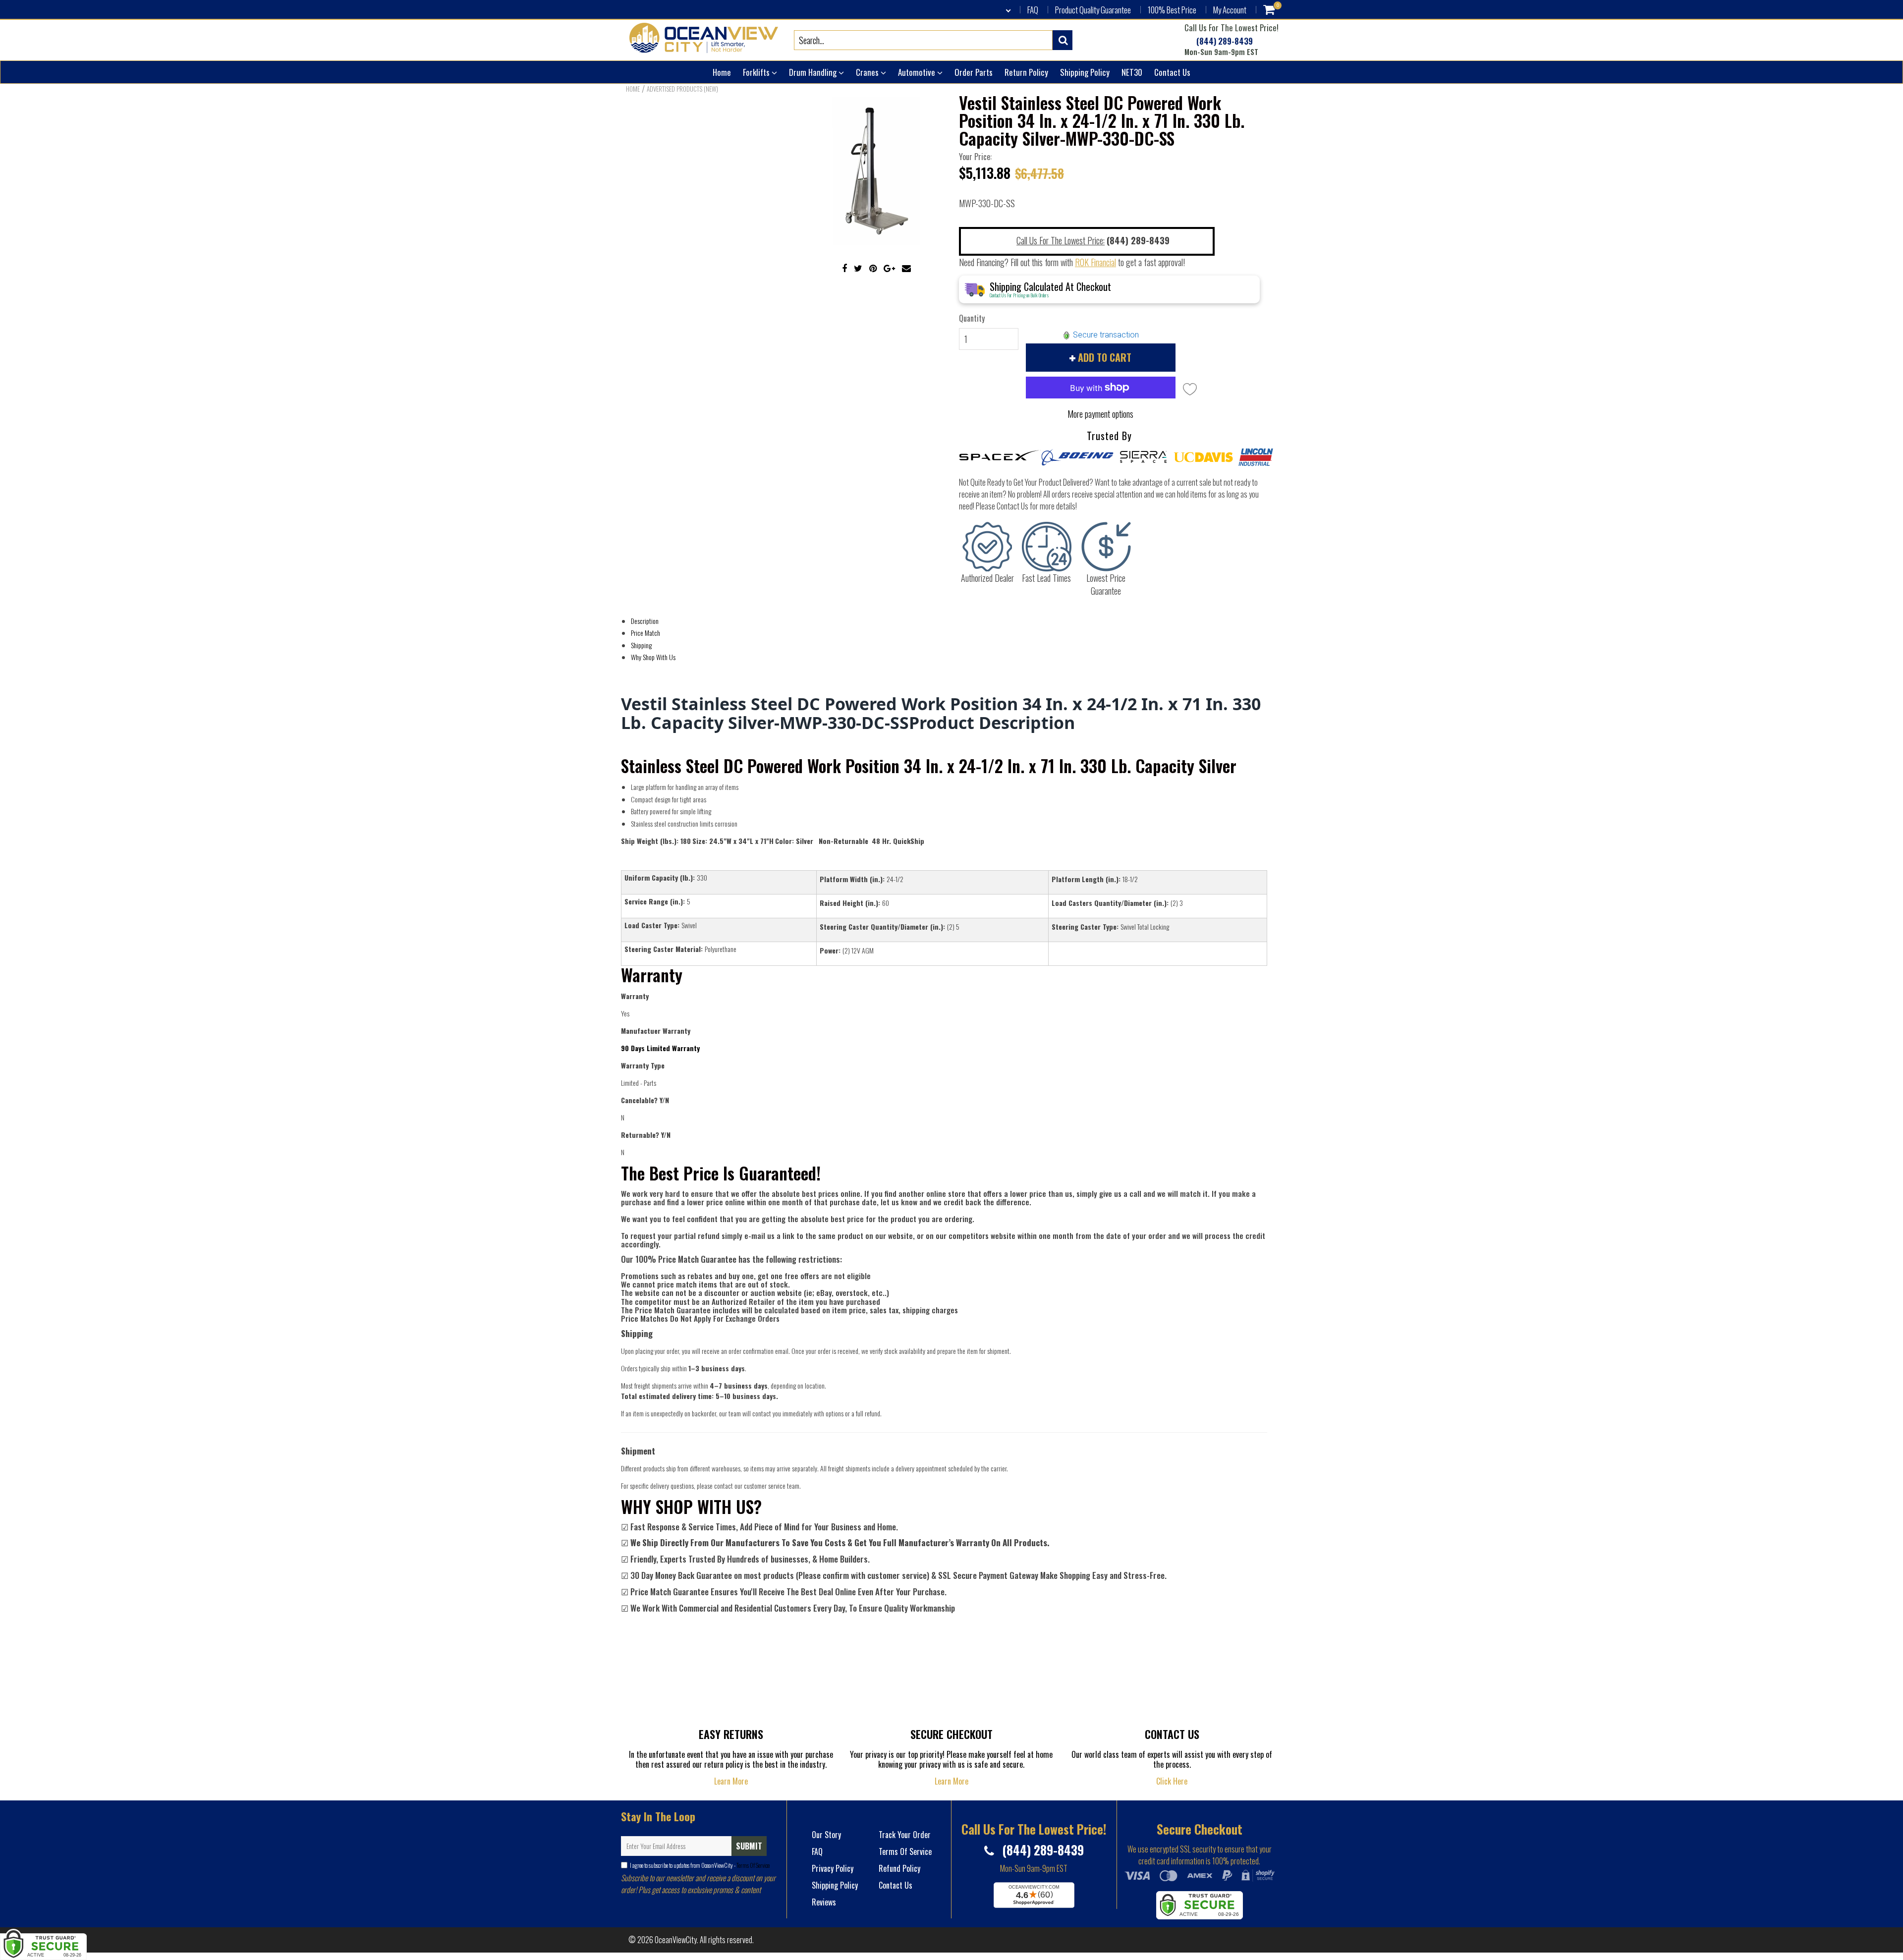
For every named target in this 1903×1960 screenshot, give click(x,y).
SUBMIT (749, 1846)
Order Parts (974, 72)
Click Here (1172, 1781)
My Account (1230, 10)
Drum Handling (814, 72)
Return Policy (1026, 72)
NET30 (1132, 72)
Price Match (645, 633)
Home (722, 72)
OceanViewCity (676, 1940)
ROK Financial (1095, 262)
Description (645, 621)
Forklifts (757, 72)
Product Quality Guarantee (1093, 10)
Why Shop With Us (653, 657)
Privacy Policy (833, 1868)
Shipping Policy (1085, 72)
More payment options (1100, 414)
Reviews (824, 1902)
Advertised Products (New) (682, 89)
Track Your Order (905, 1835)
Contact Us (1172, 72)
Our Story (826, 1835)
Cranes (868, 72)
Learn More (731, 1781)
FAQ (1033, 10)
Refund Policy (899, 1868)
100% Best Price (1172, 10)
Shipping (641, 645)
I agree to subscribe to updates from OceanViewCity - (700, 1865)
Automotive (918, 72)
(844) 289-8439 (1224, 41)
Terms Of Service (753, 1865)
